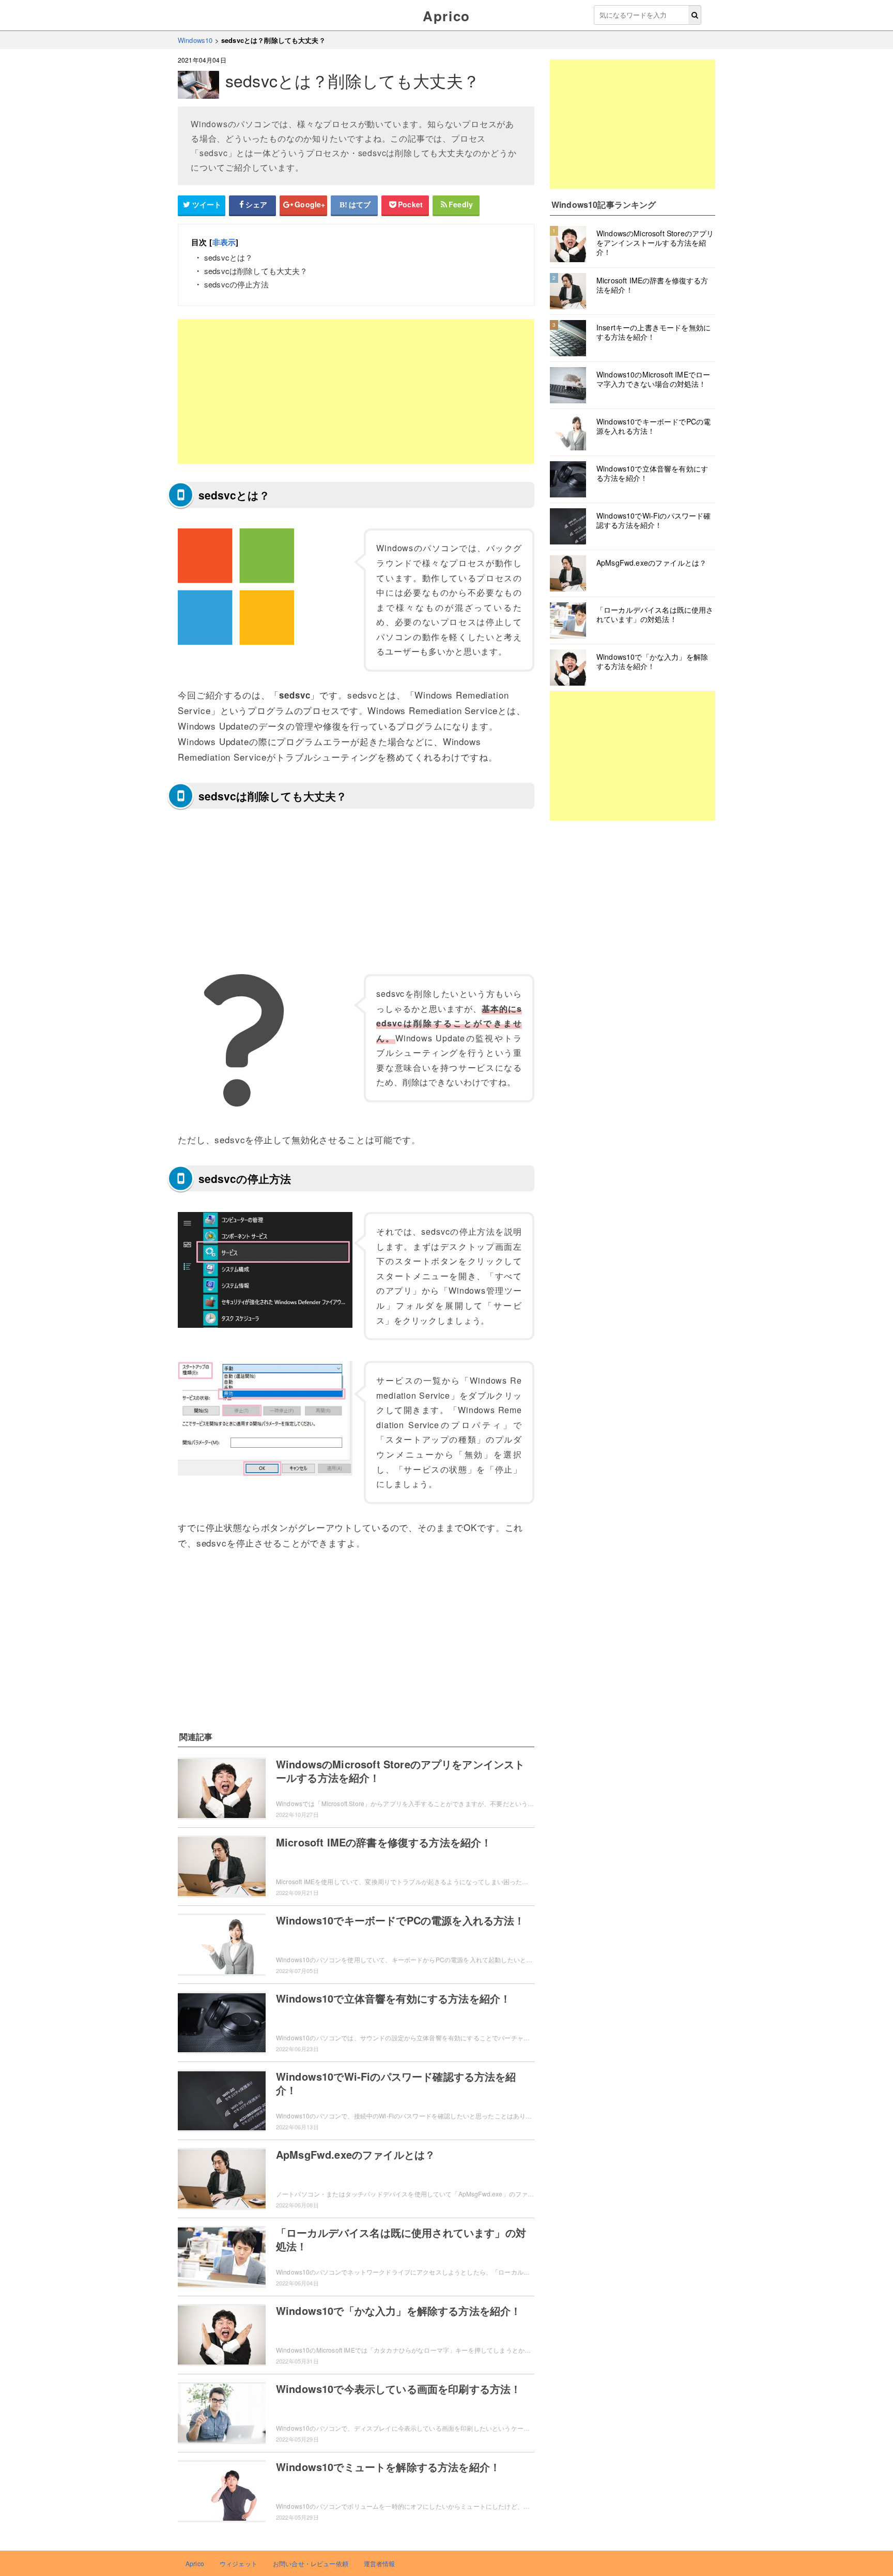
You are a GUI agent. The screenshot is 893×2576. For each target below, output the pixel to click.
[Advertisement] (356, 391)
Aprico (446, 16)
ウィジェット (238, 2563)
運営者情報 (380, 2563)
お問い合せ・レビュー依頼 (311, 2563)
